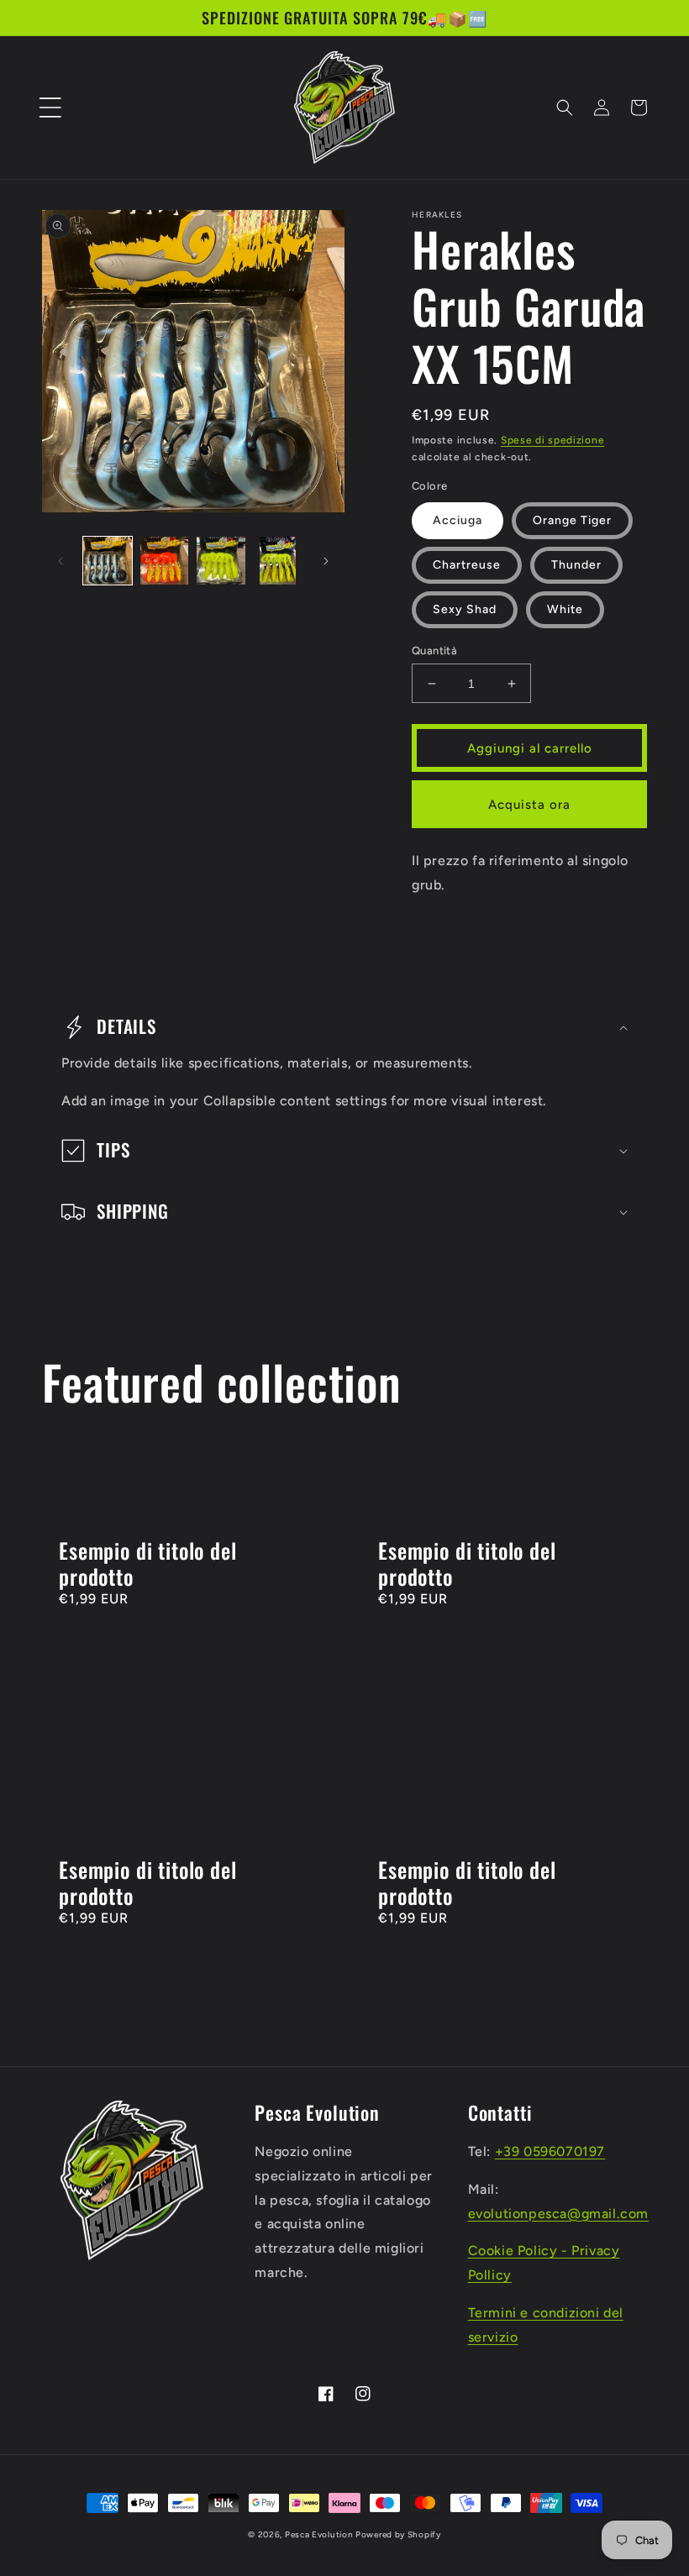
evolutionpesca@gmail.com (558, 2214)
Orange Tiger (572, 520)
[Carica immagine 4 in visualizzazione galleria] (278, 561)
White (565, 609)
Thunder (576, 565)
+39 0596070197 (550, 2151)
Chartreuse (467, 565)
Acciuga (458, 520)
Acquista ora (529, 805)
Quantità (434, 651)
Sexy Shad (465, 609)
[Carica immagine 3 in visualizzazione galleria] (221, 561)
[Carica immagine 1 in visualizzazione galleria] (108, 561)
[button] (50, 108)
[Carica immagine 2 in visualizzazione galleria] (165, 561)
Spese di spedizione (552, 440)
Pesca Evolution (320, 2534)
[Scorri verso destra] (326, 561)
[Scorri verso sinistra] (60, 561)
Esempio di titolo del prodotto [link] (148, 1563)
